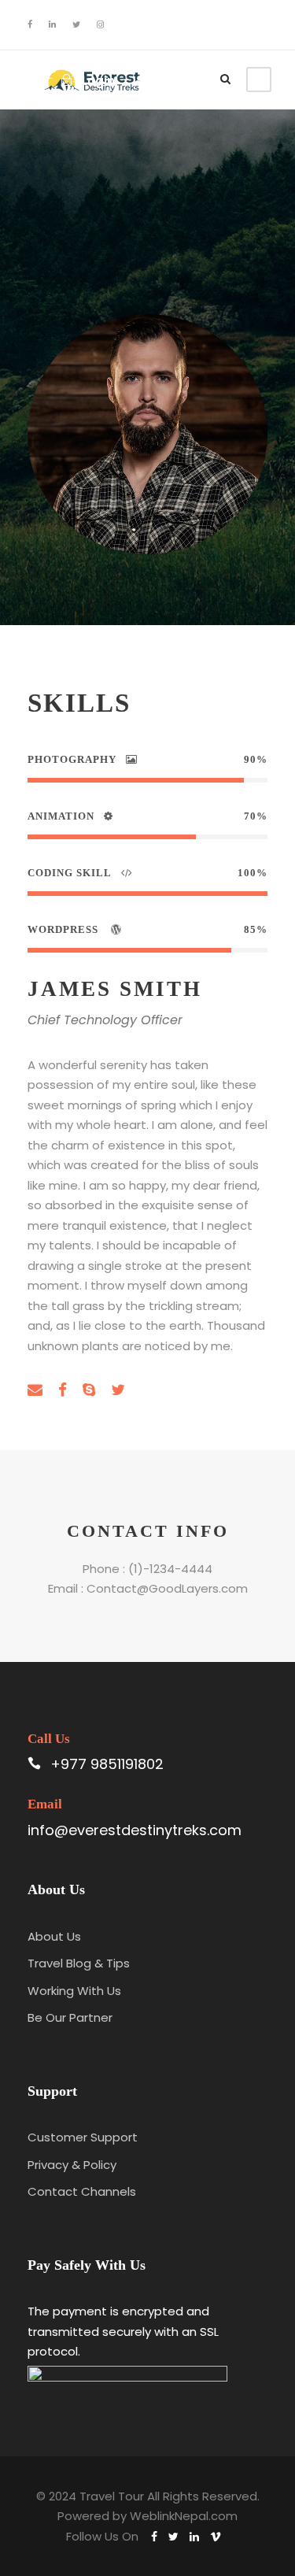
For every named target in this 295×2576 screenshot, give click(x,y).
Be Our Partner (70, 2017)
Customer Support (83, 2137)
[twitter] (76, 24)
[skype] (89, 1390)
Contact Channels (82, 2191)
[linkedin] (52, 24)
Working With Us (74, 1991)
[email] (35, 1390)
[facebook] (30, 24)
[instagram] (100, 24)
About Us (54, 1936)
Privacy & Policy (72, 2165)
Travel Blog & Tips (79, 1963)
